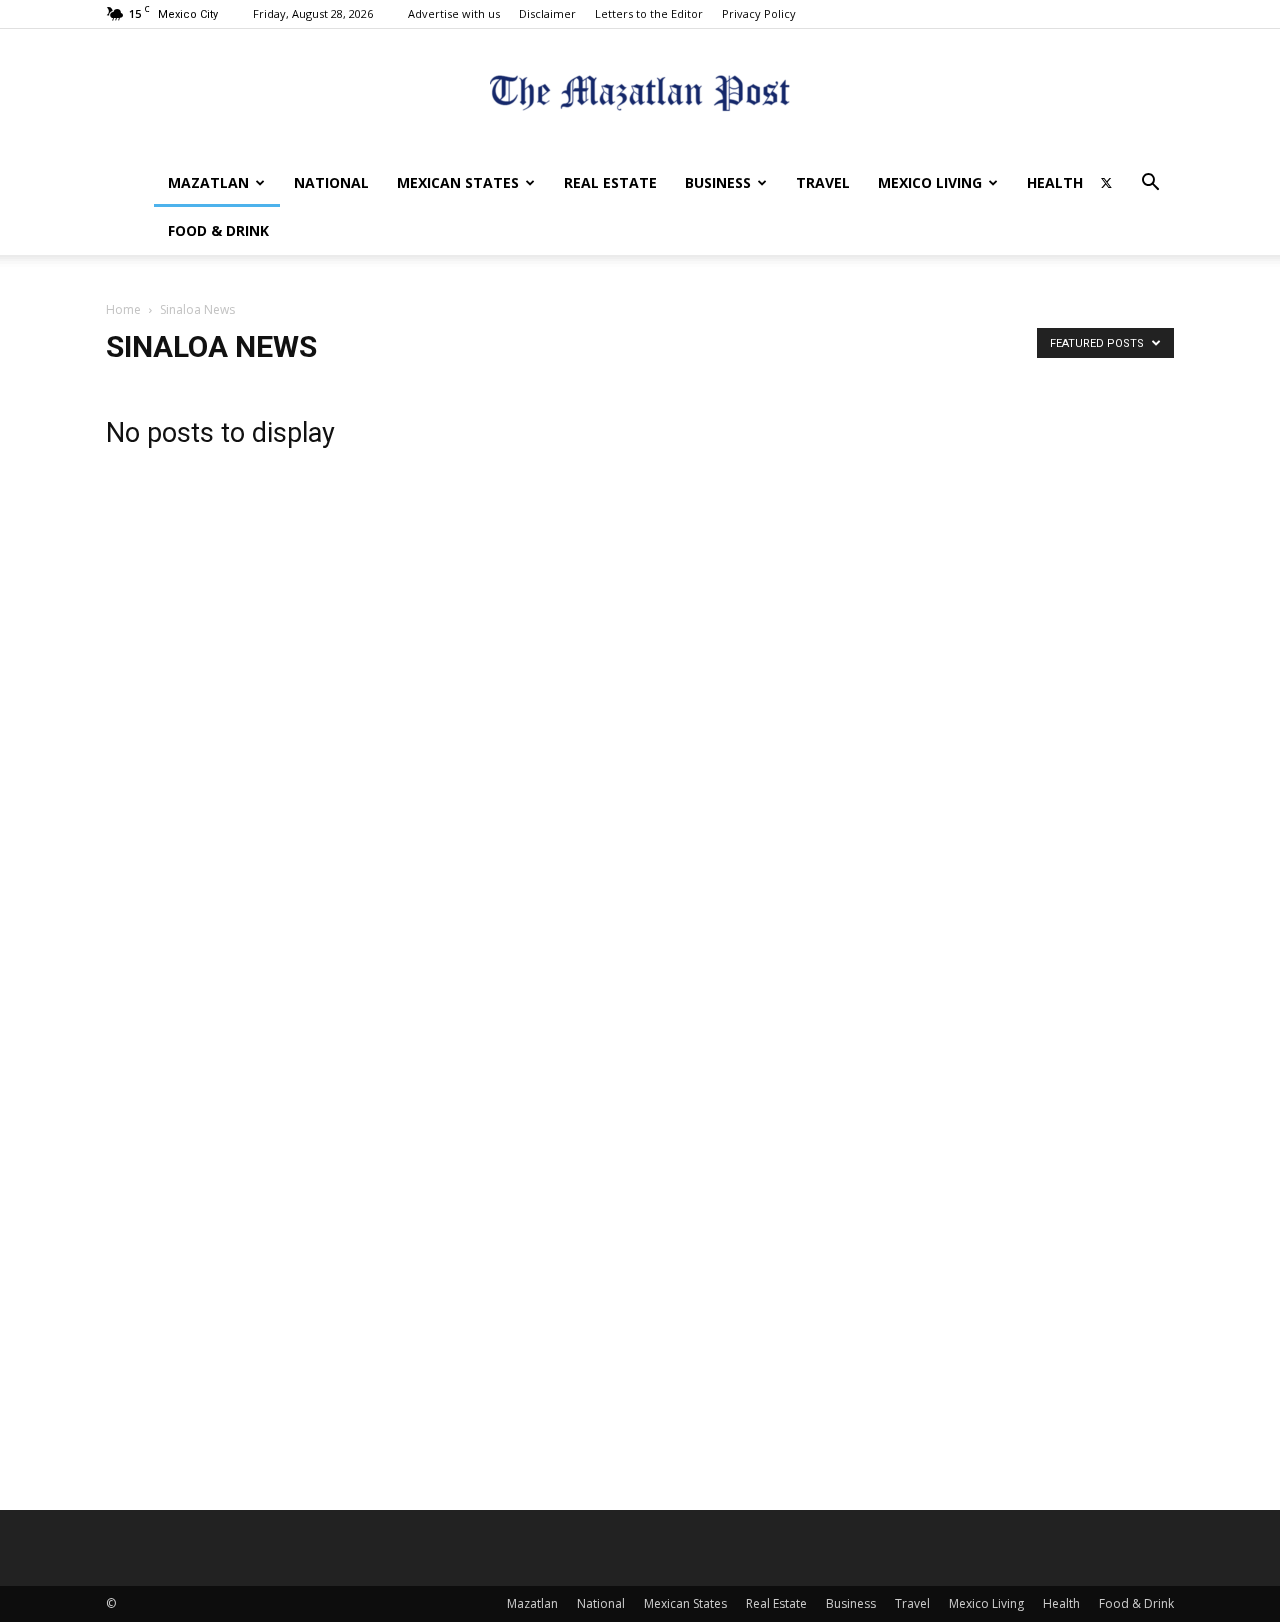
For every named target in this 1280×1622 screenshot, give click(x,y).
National (331, 182)
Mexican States (458, 182)
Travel (823, 182)
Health (1055, 182)
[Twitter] (1106, 183)
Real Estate (610, 182)
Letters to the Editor (649, 13)
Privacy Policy (759, 13)
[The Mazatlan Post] (640, 95)
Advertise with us (454, 13)
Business (718, 182)
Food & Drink (218, 230)
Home (123, 309)
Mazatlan (208, 182)
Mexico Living (930, 182)
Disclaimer (547, 13)
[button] (1150, 184)
